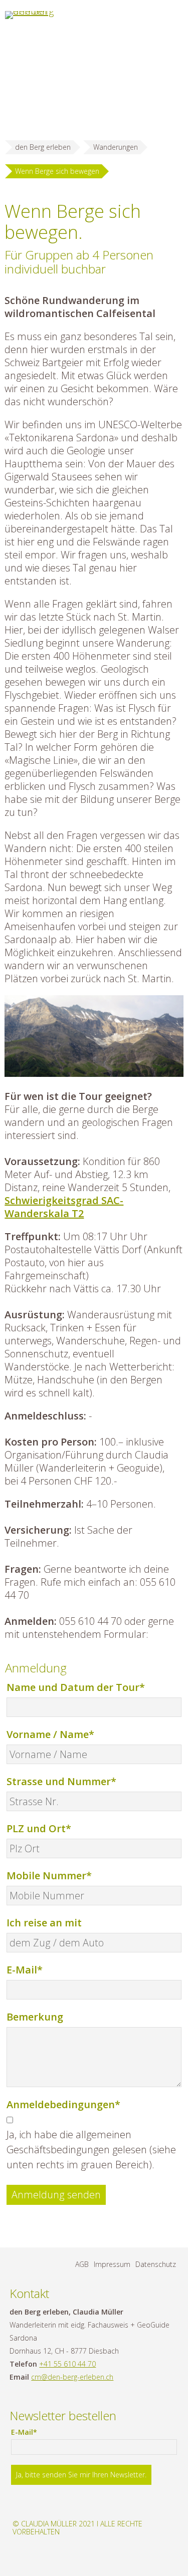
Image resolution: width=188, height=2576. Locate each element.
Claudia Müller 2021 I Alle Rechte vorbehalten (77, 2528)
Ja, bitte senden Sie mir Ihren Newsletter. (81, 2475)
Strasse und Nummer (61, 1781)
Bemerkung (35, 2017)
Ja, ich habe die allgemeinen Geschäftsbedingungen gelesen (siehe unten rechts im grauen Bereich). (91, 2150)
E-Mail (32, 1969)
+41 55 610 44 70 (67, 2364)
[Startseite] (31, 15)
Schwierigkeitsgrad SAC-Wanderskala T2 (64, 1207)
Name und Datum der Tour (76, 1687)
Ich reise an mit (44, 1923)
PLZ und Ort (39, 1828)
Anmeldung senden (56, 2195)
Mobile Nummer (49, 1875)
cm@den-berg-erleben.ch (72, 2377)
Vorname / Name (50, 1734)
